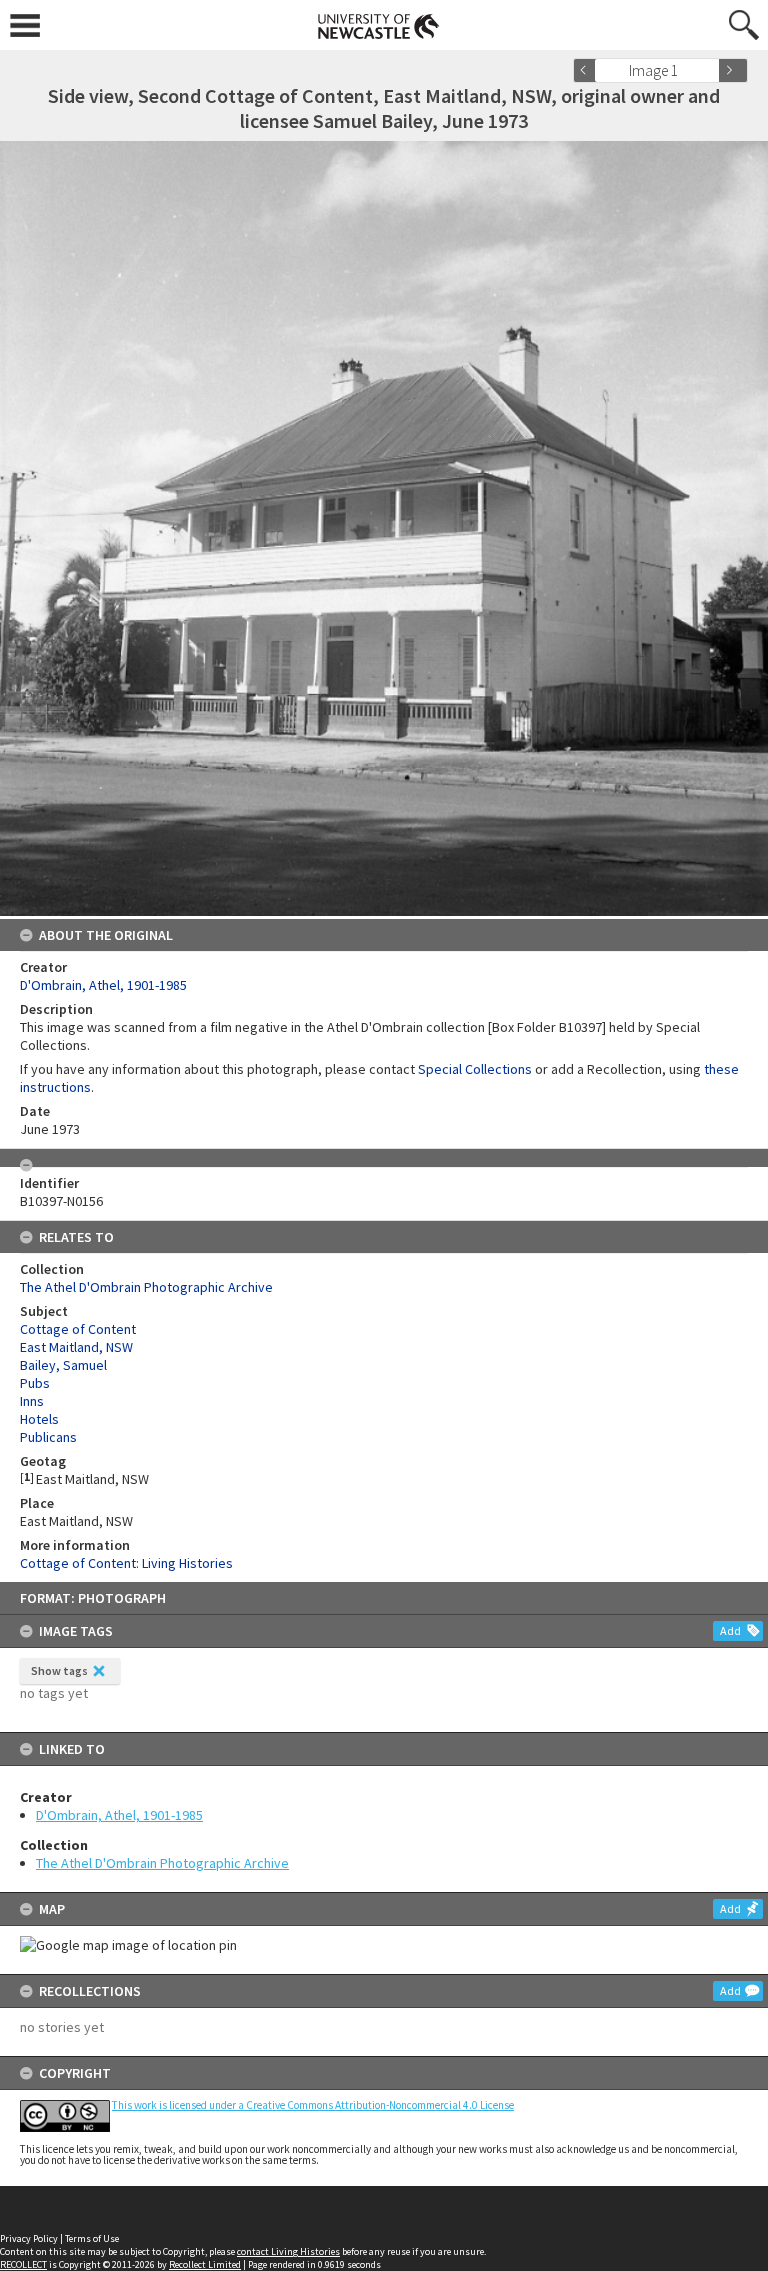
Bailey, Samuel (63, 1365)
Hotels (39, 1419)
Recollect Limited (205, 2264)
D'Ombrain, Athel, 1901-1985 (119, 1815)
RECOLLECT (23, 2264)
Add (730, 1630)
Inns (32, 1401)
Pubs (35, 1383)
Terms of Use (92, 2238)
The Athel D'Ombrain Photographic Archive (162, 1863)
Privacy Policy (29, 2238)
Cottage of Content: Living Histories (126, 1563)
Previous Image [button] (588, 70)
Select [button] (710, 70)
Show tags (59, 1670)
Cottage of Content (78, 1329)
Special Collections (475, 1069)
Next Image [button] (733, 70)
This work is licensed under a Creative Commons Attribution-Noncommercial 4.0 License (313, 2105)
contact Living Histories (288, 2251)
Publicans (48, 1437)
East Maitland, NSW (76, 1347)
